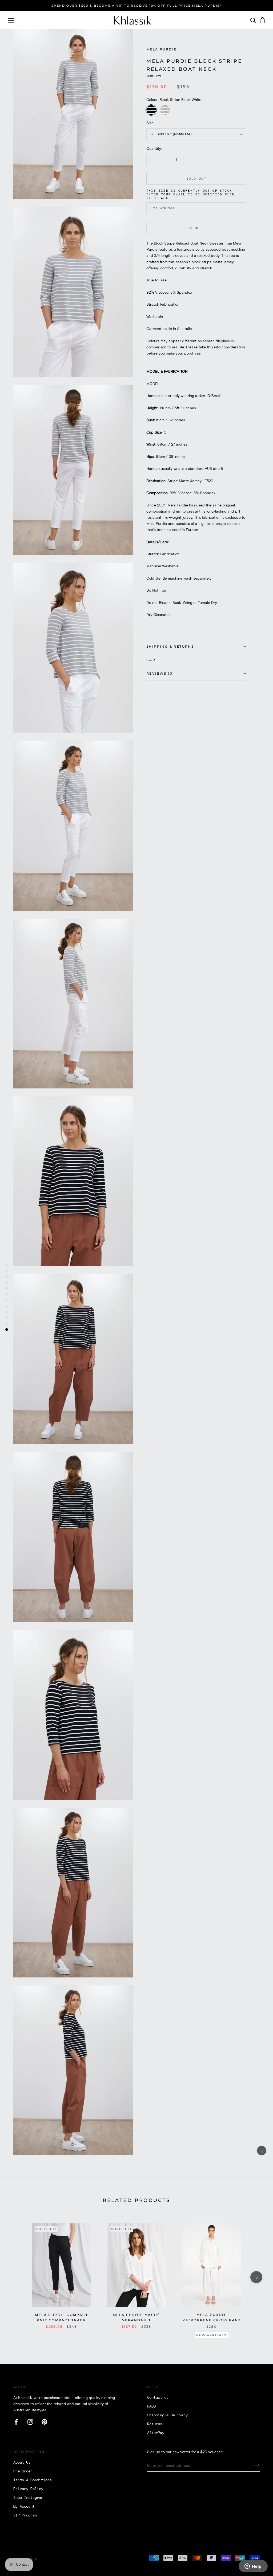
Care (152, 660)
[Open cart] (262, 20)
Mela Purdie (161, 49)
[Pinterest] (44, 2422)
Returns (155, 2424)
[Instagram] (30, 2422)
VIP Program (25, 2515)
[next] (256, 2277)
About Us (22, 2463)
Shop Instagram (28, 2498)
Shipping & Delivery (167, 2415)
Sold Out (196, 179)
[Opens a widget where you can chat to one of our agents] (253, 2567)
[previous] (17, 2277)
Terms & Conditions (33, 2480)
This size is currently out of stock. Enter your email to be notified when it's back (190, 195)
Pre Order (23, 2471)
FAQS (151, 2406)
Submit (196, 228)
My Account (24, 2507)
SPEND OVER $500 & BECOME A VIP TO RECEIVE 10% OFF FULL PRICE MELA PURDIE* (136, 6)
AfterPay (156, 2433)
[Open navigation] (11, 20)
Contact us (158, 2398)
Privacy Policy (28, 2489)
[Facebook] (16, 2422)
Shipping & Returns (170, 646)
